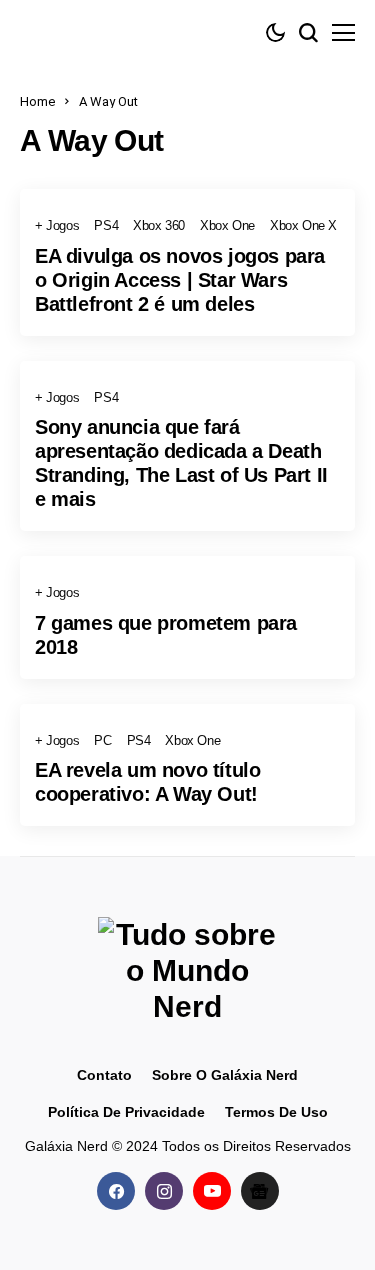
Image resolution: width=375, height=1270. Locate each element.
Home (37, 101)
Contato (104, 1075)
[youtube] (212, 1191)
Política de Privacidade (126, 1112)
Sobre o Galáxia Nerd (225, 1075)
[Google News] (260, 1191)
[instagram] (164, 1191)
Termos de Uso (276, 1112)
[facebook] (116, 1191)
